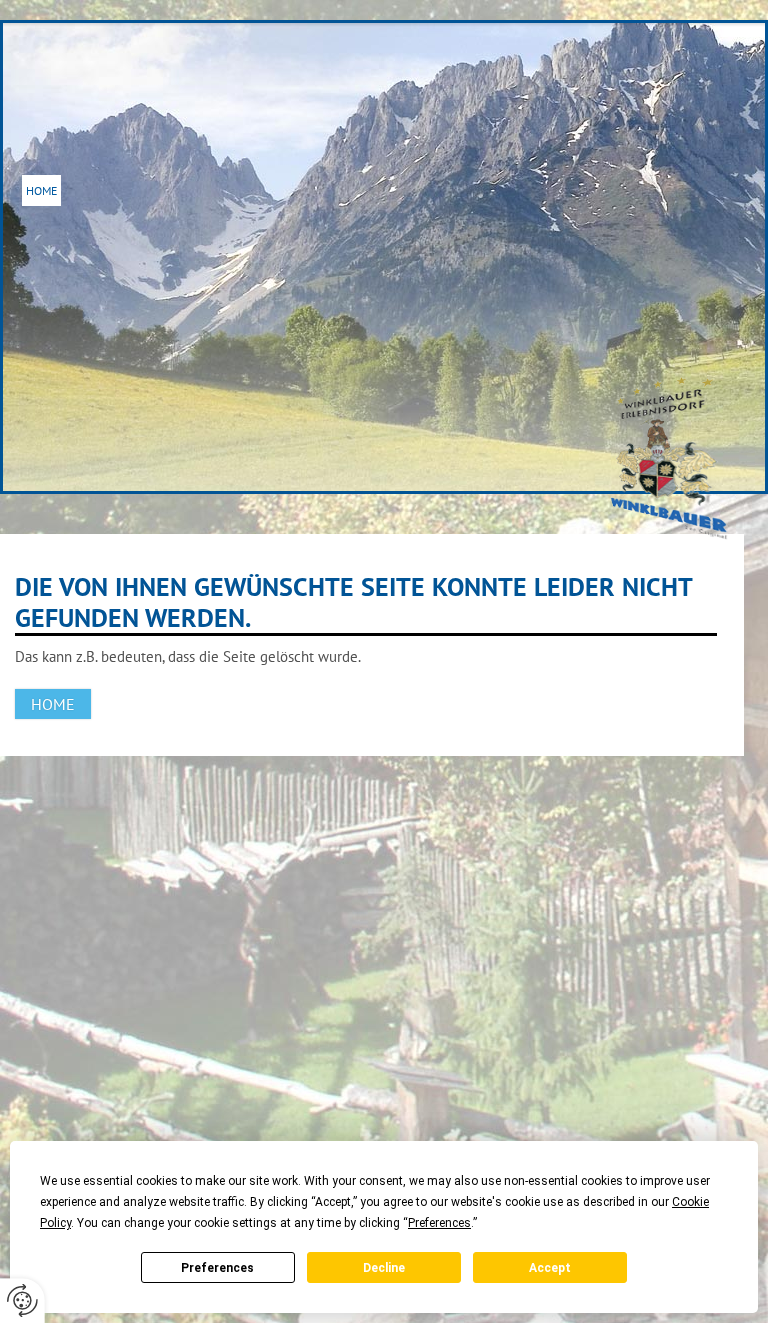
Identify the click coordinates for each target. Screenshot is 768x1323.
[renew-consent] (22, 1300)
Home (41, 190)
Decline (384, 1268)
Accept (550, 1268)
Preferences (217, 1268)
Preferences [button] (439, 1223)
